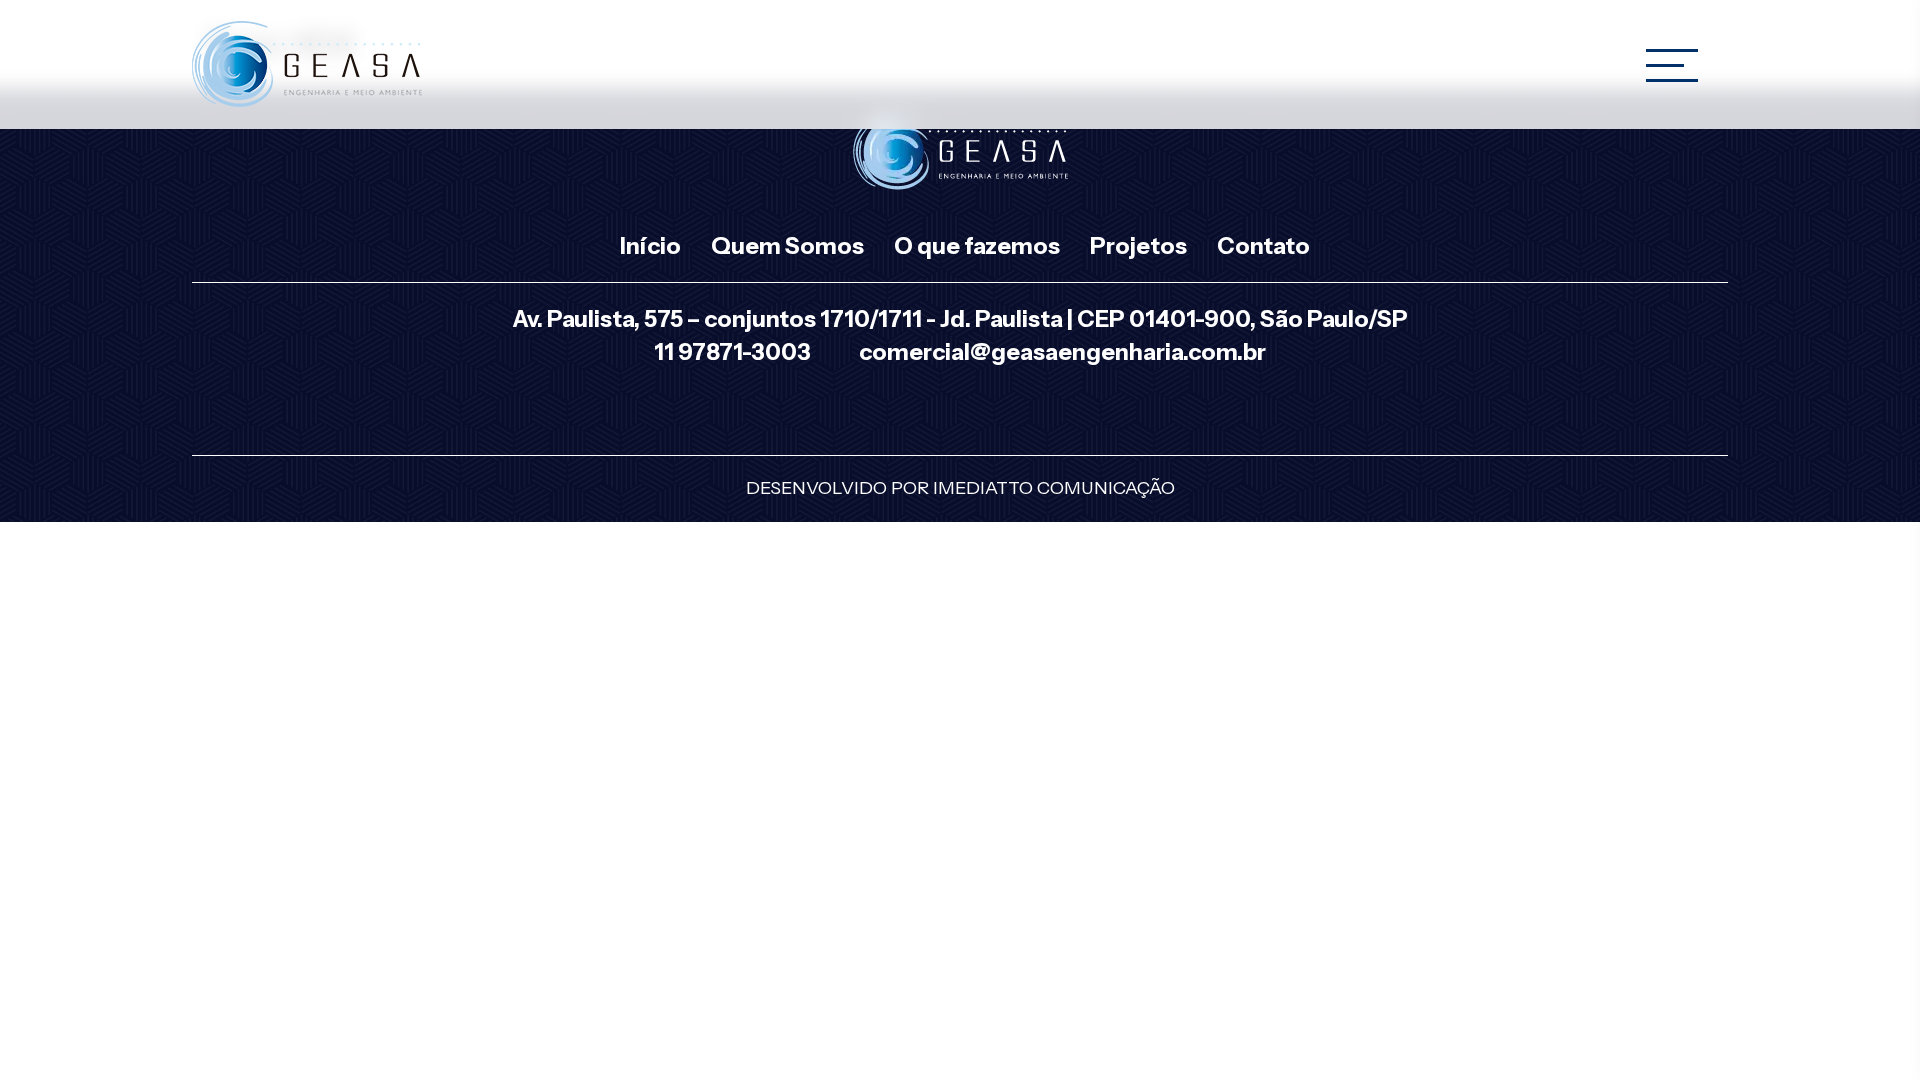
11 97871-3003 (732, 352)
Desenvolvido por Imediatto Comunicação (960, 488)
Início (650, 246)
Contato (1263, 246)
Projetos (1138, 246)
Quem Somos (787, 246)
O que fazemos (977, 246)
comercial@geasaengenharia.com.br (1062, 352)
